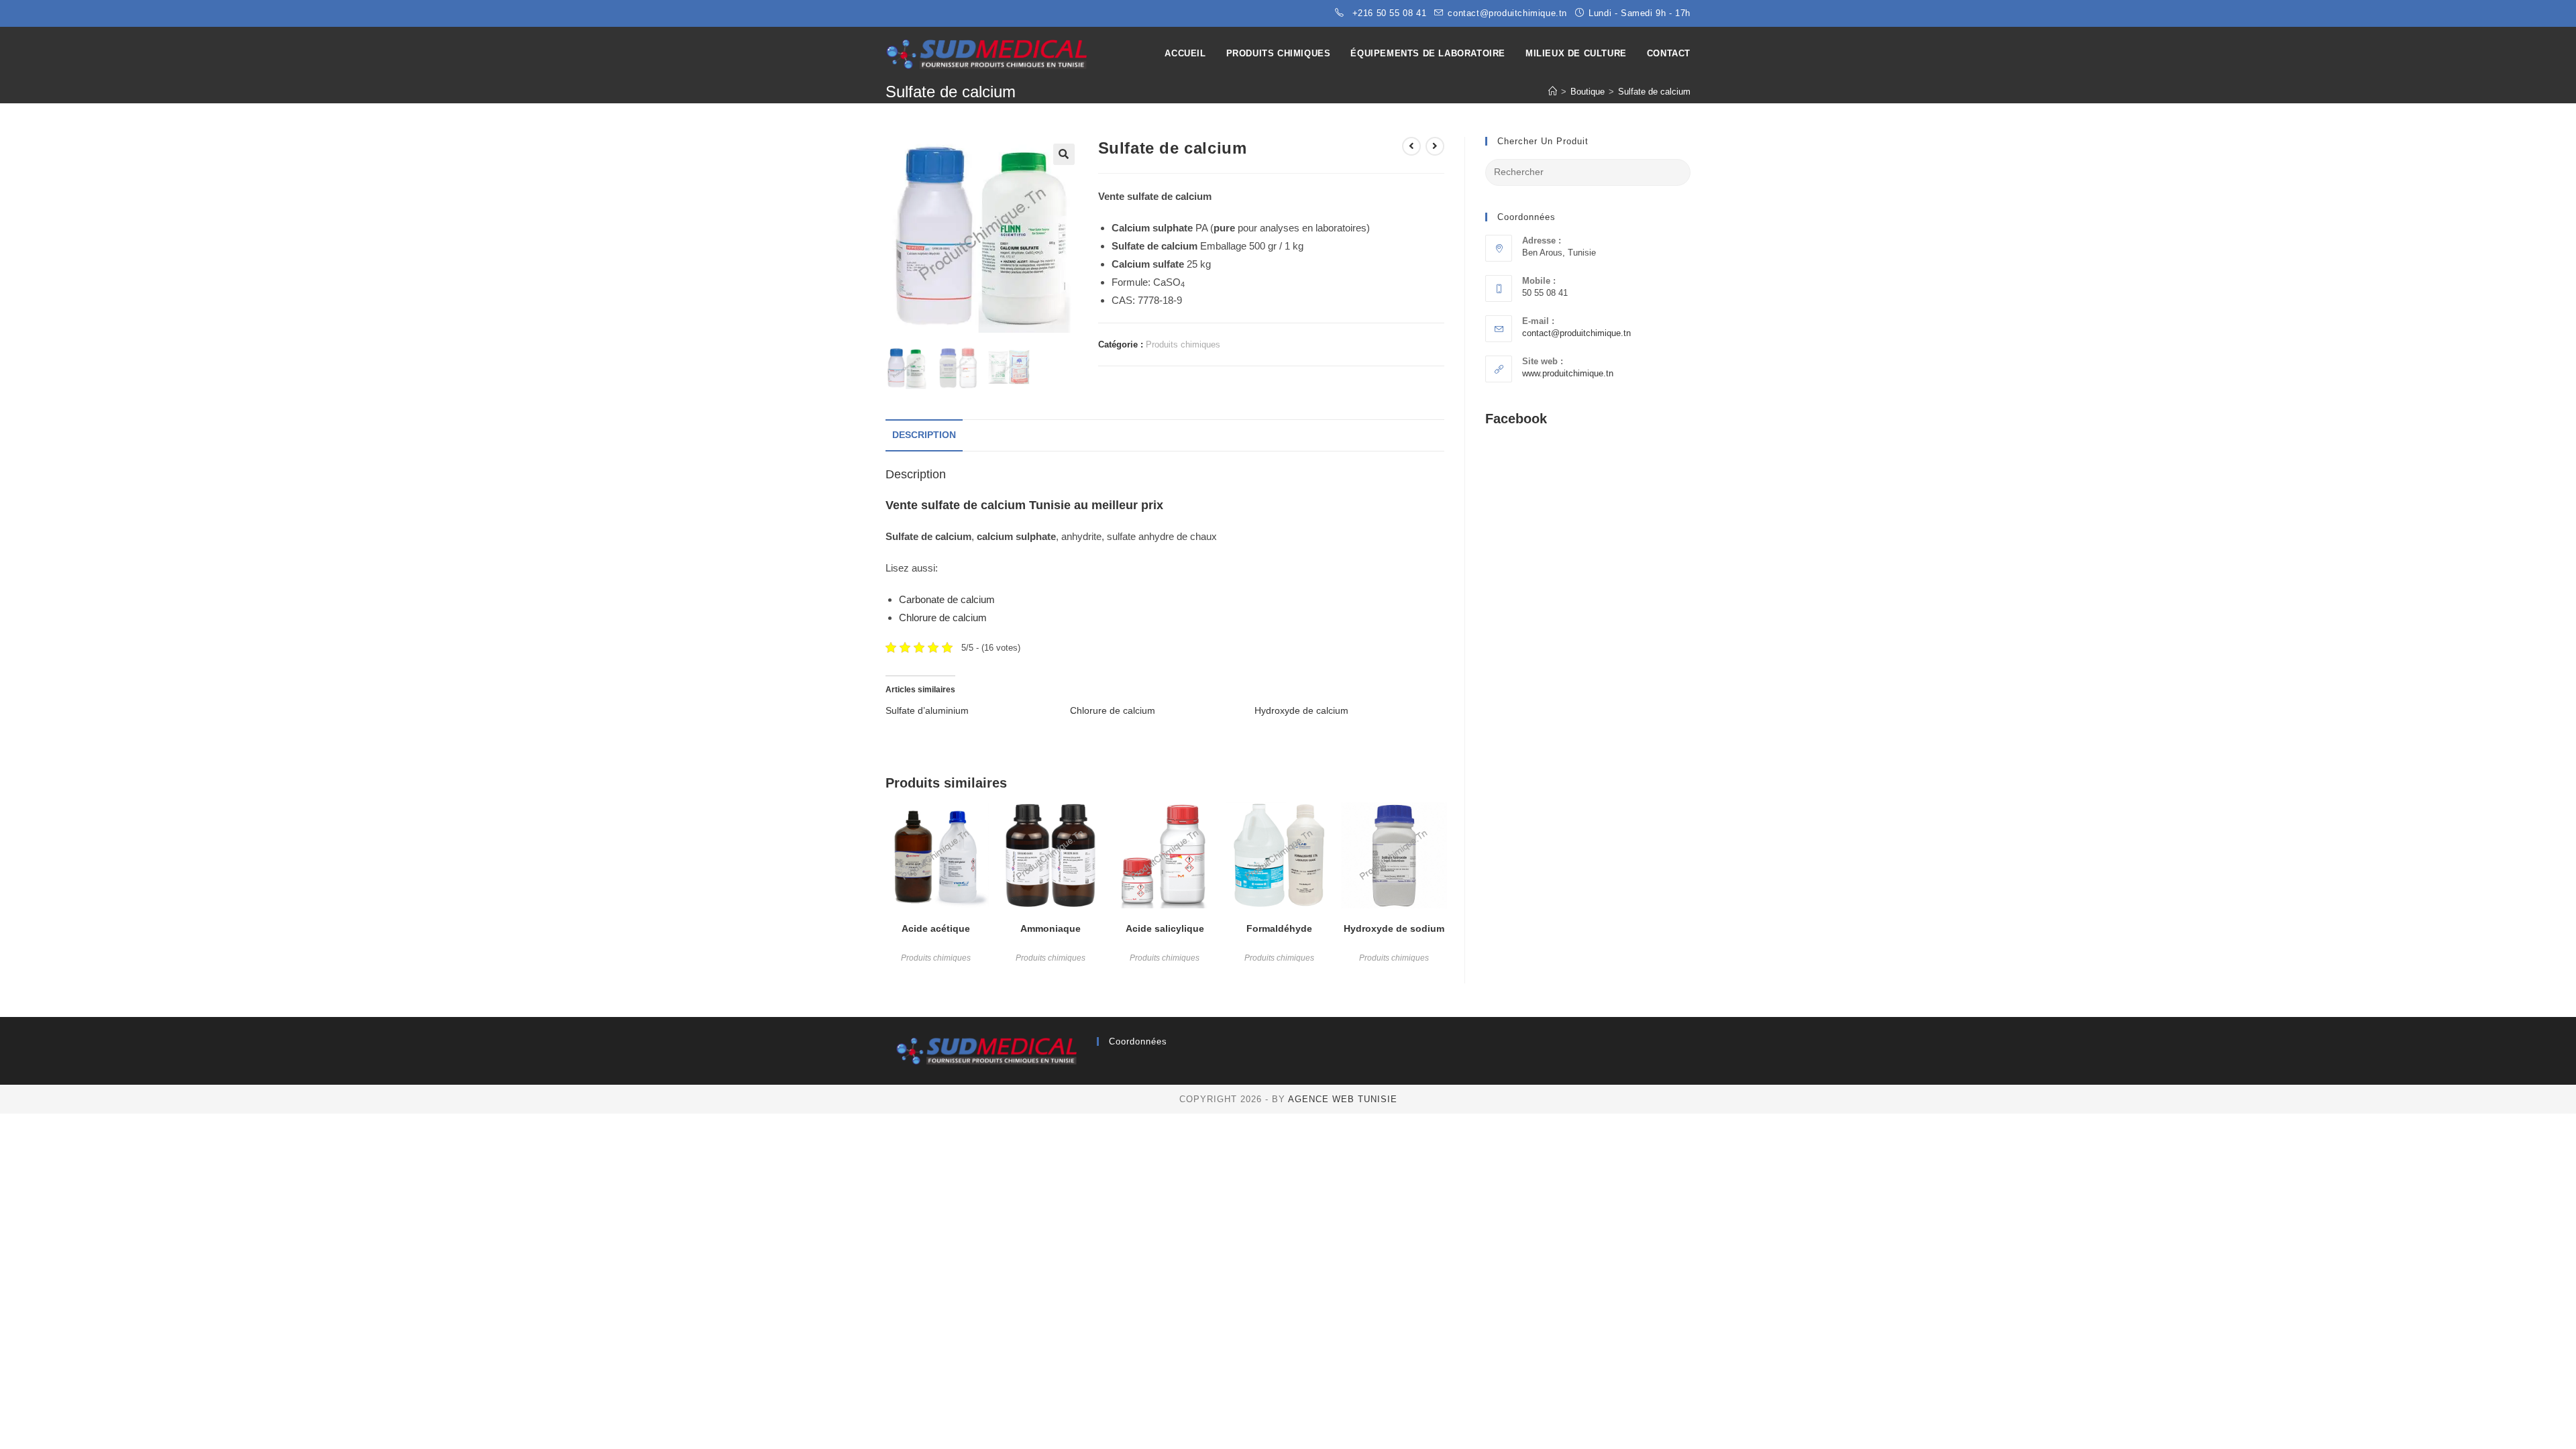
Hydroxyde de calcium (1301, 710)
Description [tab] (924, 435)
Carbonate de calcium (947, 599)
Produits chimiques (1183, 344)
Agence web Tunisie (1343, 1099)
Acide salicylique (1165, 928)
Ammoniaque (1051, 928)
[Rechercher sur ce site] (1588, 171)
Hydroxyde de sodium (1394, 928)
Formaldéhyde (1279, 928)
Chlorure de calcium (943, 618)
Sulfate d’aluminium (927, 710)
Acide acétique (936, 928)
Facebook (1516, 419)
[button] (1064, 154)
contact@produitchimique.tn (1576, 333)
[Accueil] (1553, 92)
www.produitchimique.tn (1568, 373)
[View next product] (1435, 146)
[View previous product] (1411, 146)
